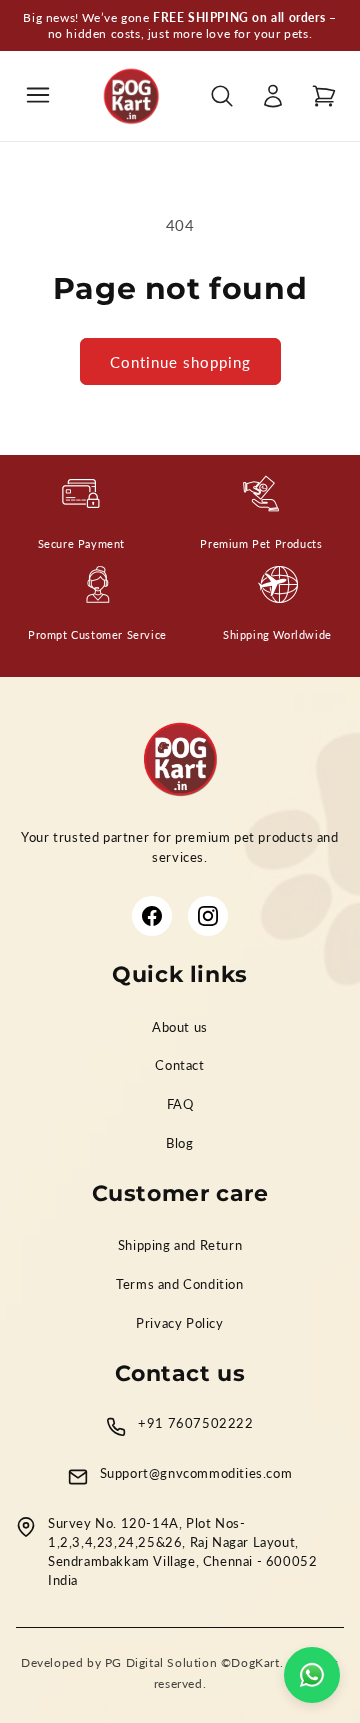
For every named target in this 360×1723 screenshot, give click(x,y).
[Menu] (38, 96)
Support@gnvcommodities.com (196, 1473)
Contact (179, 1065)
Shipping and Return (180, 1245)
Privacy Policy (179, 1323)
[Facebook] (152, 916)
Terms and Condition (179, 1284)
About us (180, 1027)
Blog (179, 1143)
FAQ (180, 1104)
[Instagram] (208, 916)
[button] (324, 96)
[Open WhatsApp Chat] (312, 1675)
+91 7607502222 (195, 1423)
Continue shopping (180, 362)
